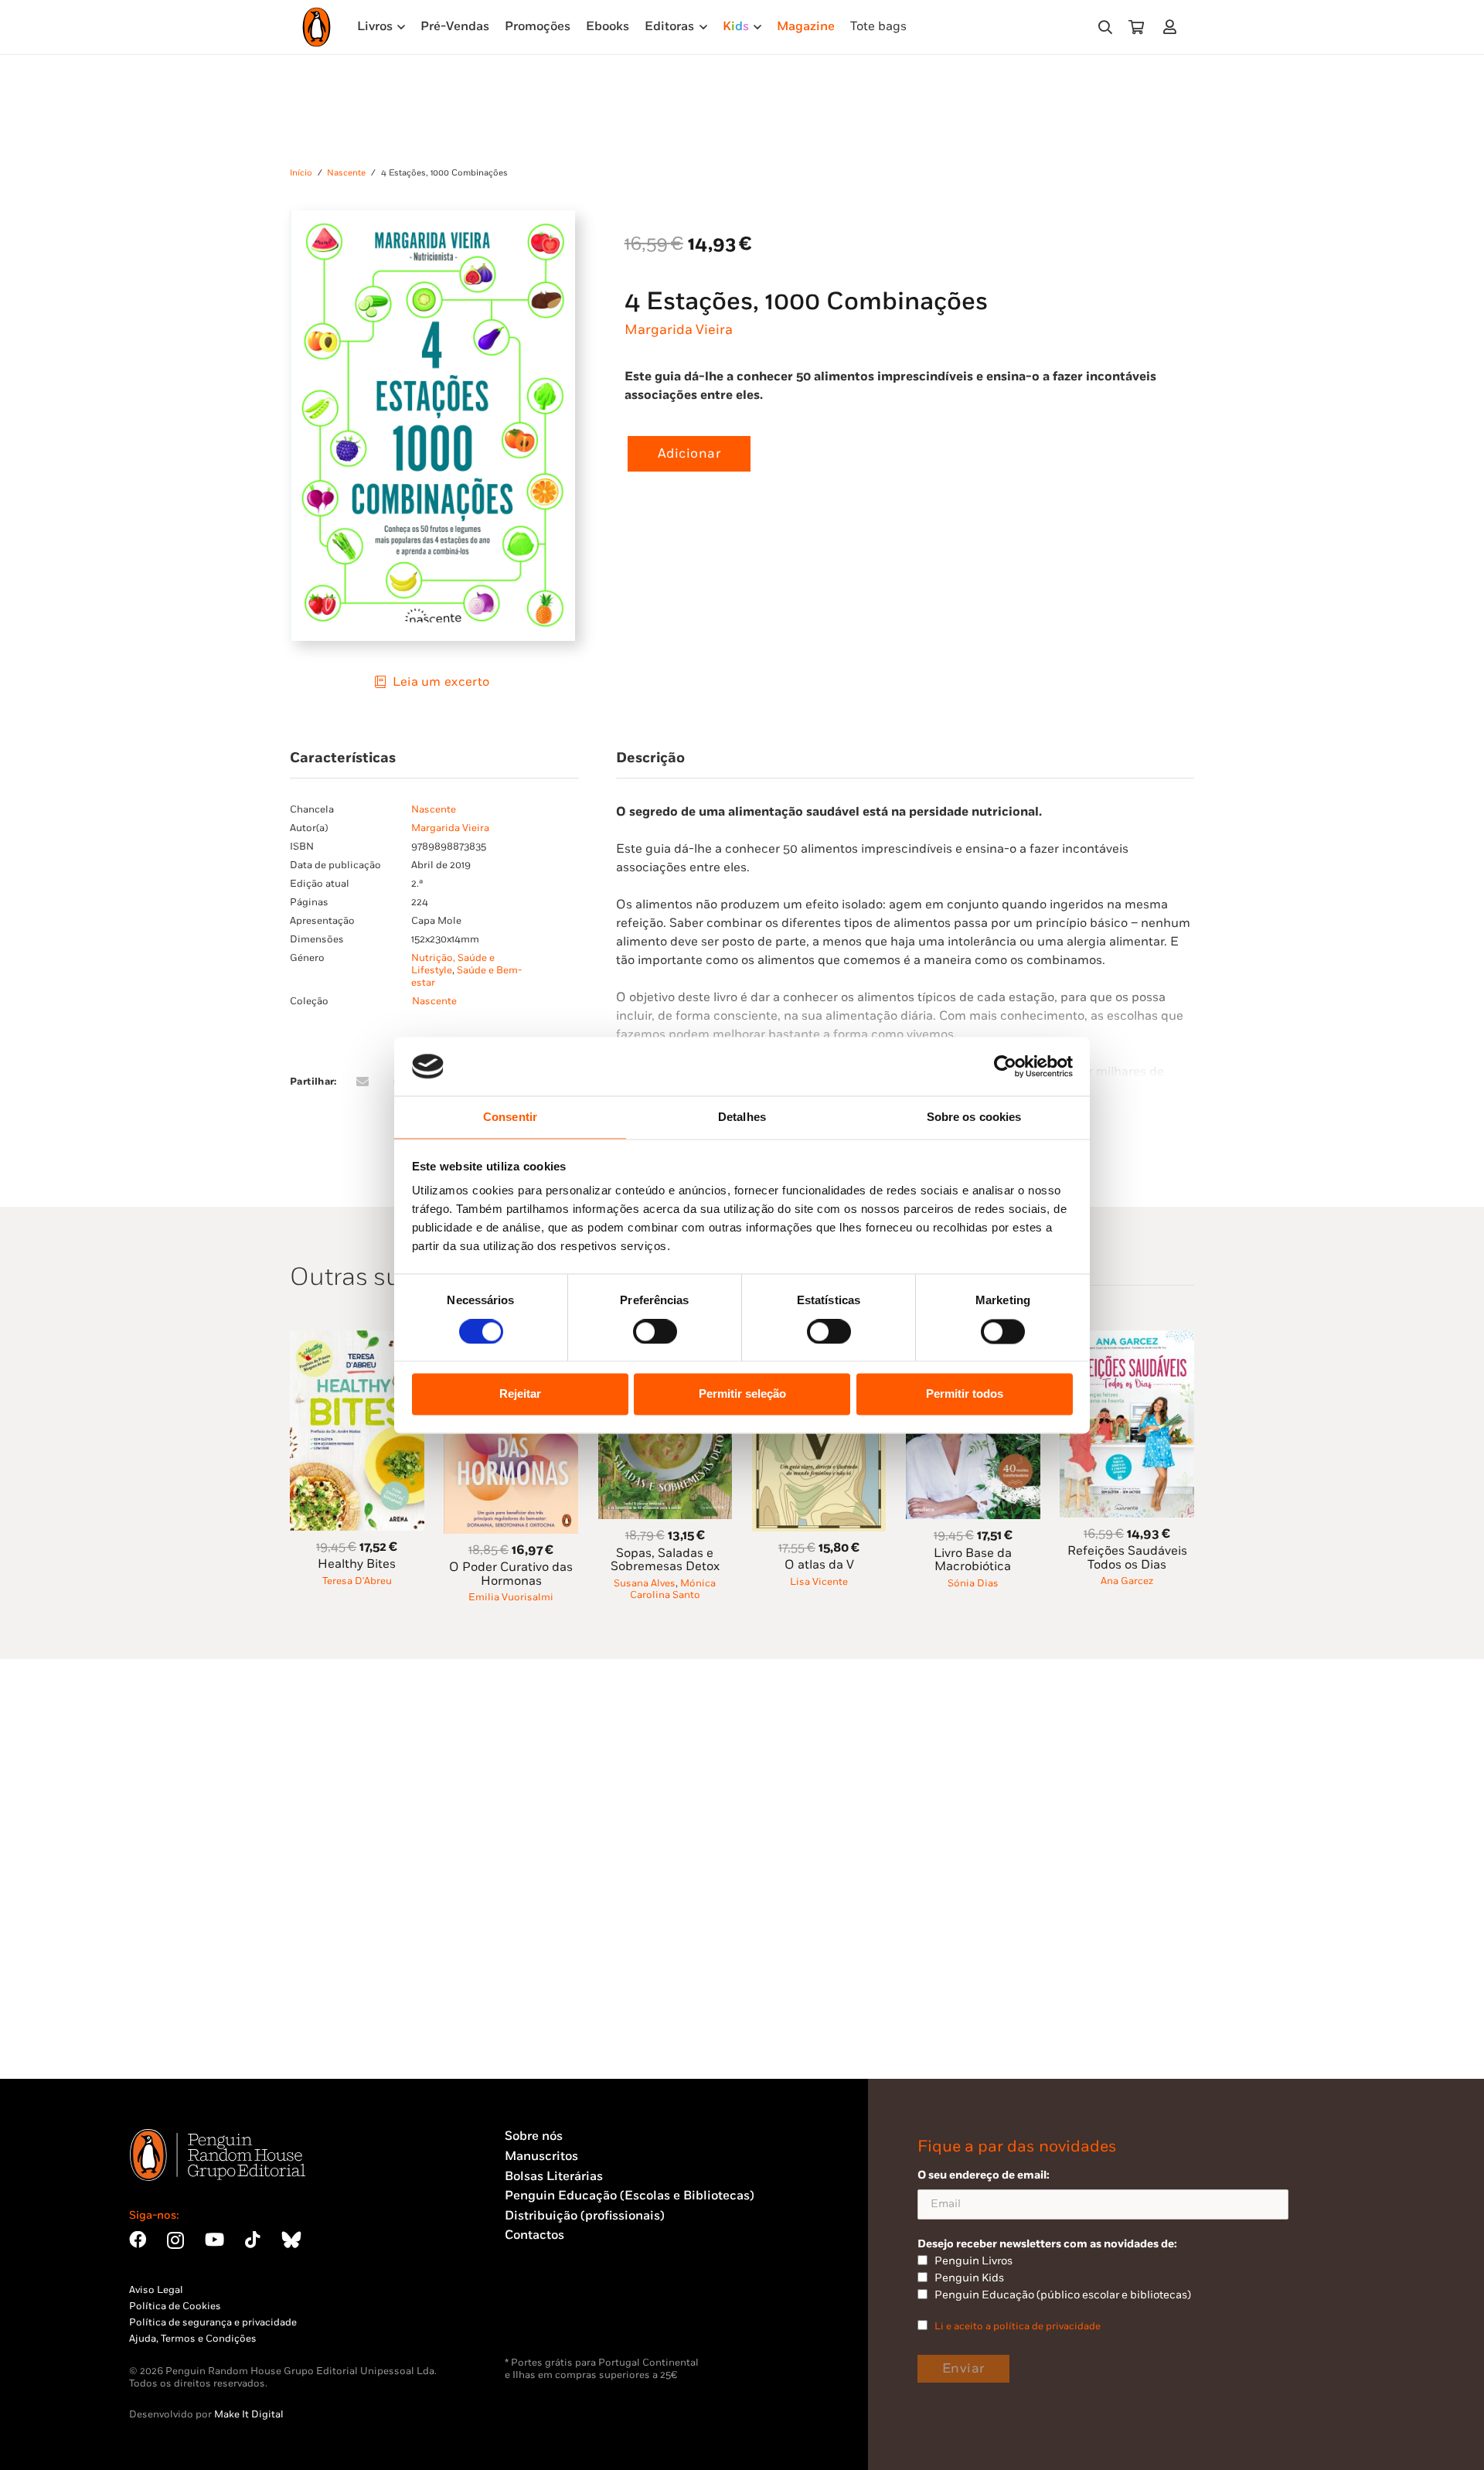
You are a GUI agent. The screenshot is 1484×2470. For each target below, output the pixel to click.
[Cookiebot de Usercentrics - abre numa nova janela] (1005, 1066)
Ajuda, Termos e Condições (193, 2339)
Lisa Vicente (819, 1582)
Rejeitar (520, 1394)
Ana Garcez (1127, 1581)
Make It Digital (249, 2414)
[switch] (655, 1331)
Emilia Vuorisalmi (511, 1597)
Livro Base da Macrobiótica (973, 1560)
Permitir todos (965, 1394)
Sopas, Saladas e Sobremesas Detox (665, 1560)
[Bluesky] (291, 2240)
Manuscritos (541, 2157)
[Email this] (362, 1082)
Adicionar (689, 454)
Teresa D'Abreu (357, 1581)
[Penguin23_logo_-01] (317, 27)
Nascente (346, 173)
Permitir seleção (742, 1394)
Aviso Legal (156, 2290)
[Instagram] (175, 2241)
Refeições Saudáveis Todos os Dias (1127, 1558)
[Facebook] (138, 2240)
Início (301, 173)
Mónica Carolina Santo (673, 1589)
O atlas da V (819, 1565)
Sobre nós (534, 2136)
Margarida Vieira (679, 330)
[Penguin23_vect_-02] (551, 2316)
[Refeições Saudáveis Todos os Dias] (1127, 1339)
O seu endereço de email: (984, 2175)
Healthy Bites (357, 1564)
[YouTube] (214, 2240)
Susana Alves (645, 1583)
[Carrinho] (1136, 27)
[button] (1105, 27)
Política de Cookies (175, 2306)
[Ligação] (1173, 27)
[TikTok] (253, 2240)
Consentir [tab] (510, 1117)
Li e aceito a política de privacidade (1018, 2326)
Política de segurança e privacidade (213, 2322)
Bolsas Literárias (554, 2177)
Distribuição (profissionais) (585, 2216)
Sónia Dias (973, 1583)
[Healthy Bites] (357, 1339)
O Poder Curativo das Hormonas (511, 1574)
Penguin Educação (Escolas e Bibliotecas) (630, 2196)
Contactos (534, 2235)
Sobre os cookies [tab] (974, 1117)
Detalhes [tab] (742, 1117)
